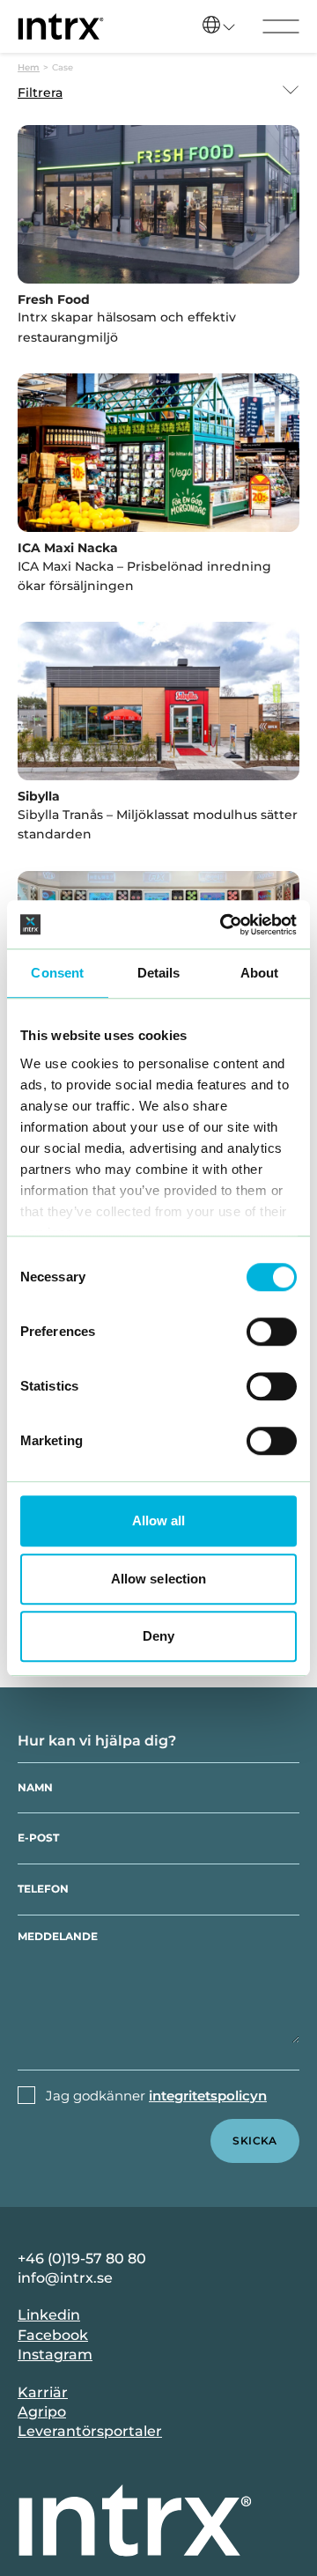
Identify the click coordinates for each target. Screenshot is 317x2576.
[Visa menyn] (281, 26)
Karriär (43, 2392)
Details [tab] (159, 973)
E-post (38, 1838)
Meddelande (58, 1936)
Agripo (42, 2412)
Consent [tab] (57, 973)
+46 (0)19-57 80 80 (82, 2259)
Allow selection (159, 1579)
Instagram (55, 2355)
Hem (29, 67)
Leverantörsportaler (90, 2431)
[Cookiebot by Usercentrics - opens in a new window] (224, 925)
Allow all (159, 1521)
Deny (158, 1636)
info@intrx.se (65, 2278)
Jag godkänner (156, 2096)
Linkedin (49, 2315)
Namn (35, 1787)
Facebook (53, 2335)
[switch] (272, 1332)
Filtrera (40, 92)
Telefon (43, 1889)
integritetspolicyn (208, 2096)
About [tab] (260, 973)
